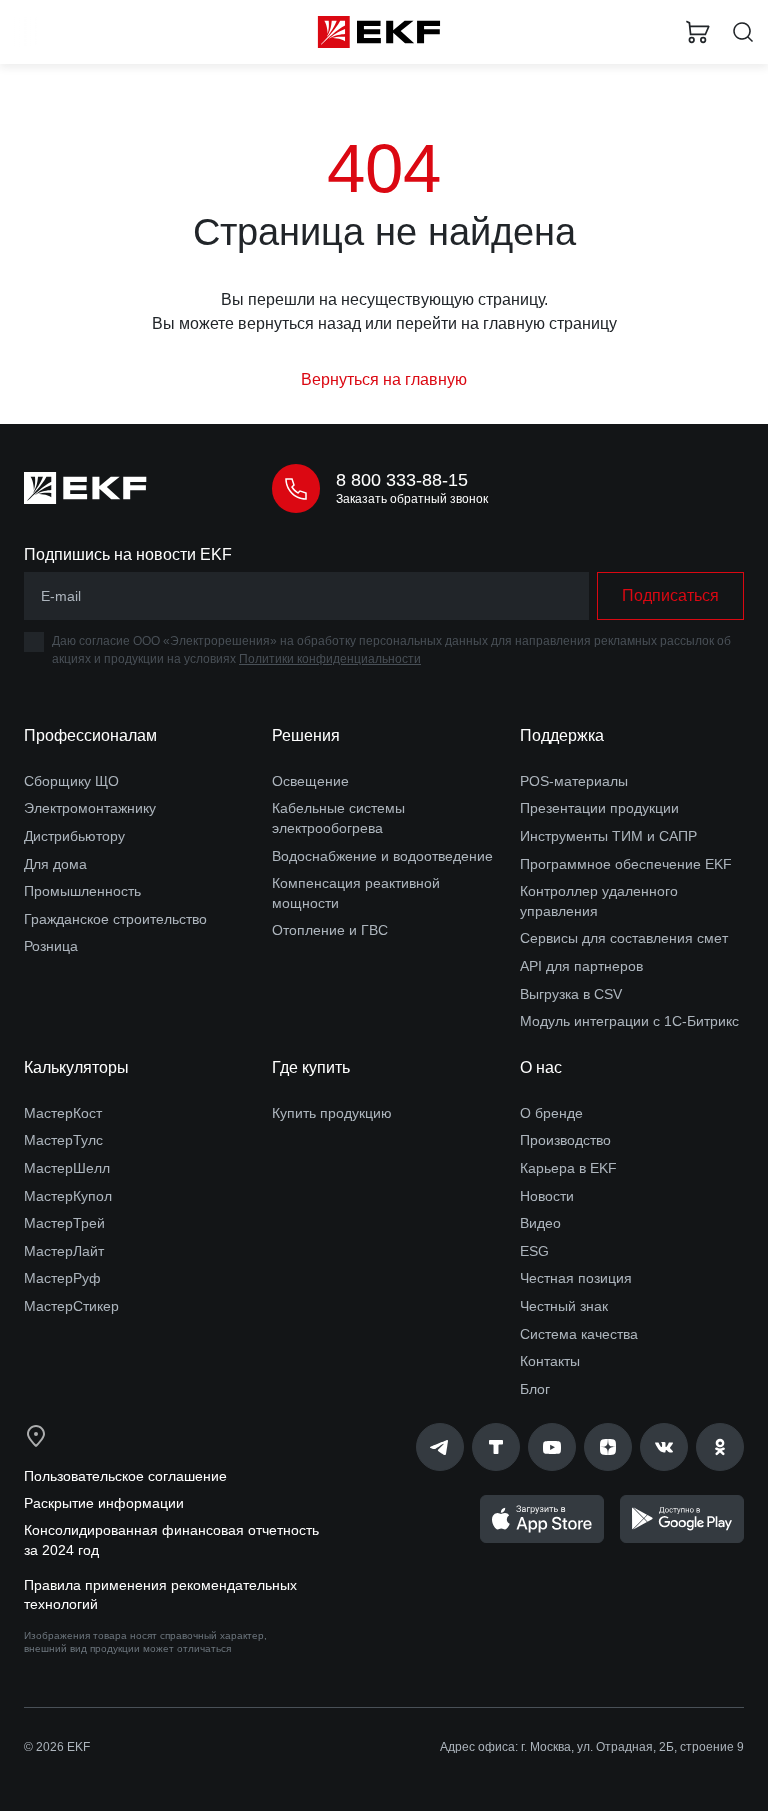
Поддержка (562, 735)
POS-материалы (574, 781)
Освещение (310, 781)
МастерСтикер (71, 1306)
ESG (534, 1251)
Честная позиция (576, 1278)
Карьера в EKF (568, 1168)
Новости (547, 1196)
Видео (540, 1223)
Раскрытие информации (104, 1503)
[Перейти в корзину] (698, 32)
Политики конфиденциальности (330, 659)
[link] (440, 1447)
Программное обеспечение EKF (626, 864)
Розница (51, 946)
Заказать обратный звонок (412, 499)
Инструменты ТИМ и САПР (608, 836)
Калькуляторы (76, 1067)
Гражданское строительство (115, 919)
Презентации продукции (599, 808)
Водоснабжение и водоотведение (382, 856)
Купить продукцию (332, 1113)
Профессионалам (90, 735)
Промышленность (82, 891)
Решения (306, 735)
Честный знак (564, 1306)
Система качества (579, 1334)
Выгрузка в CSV (571, 994)
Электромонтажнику (90, 808)
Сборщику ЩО (71, 781)
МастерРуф (62, 1278)
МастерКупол (68, 1196)
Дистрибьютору (74, 836)
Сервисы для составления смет (624, 938)
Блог (535, 1389)
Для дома (55, 864)
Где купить (311, 1067)
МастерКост (63, 1113)
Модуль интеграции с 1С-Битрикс (629, 1021)
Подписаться (670, 595)
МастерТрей (64, 1223)
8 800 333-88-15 (402, 480)
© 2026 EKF (57, 1747)
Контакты (550, 1361)
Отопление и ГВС (330, 930)
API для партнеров (581, 966)
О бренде (551, 1113)
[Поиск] (743, 32)
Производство (565, 1140)
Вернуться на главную (384, 379)
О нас (541, 1067)
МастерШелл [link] (67, 1168)
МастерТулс (63, 1140)
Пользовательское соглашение (125, 1476)
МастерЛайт (64, 1251)
